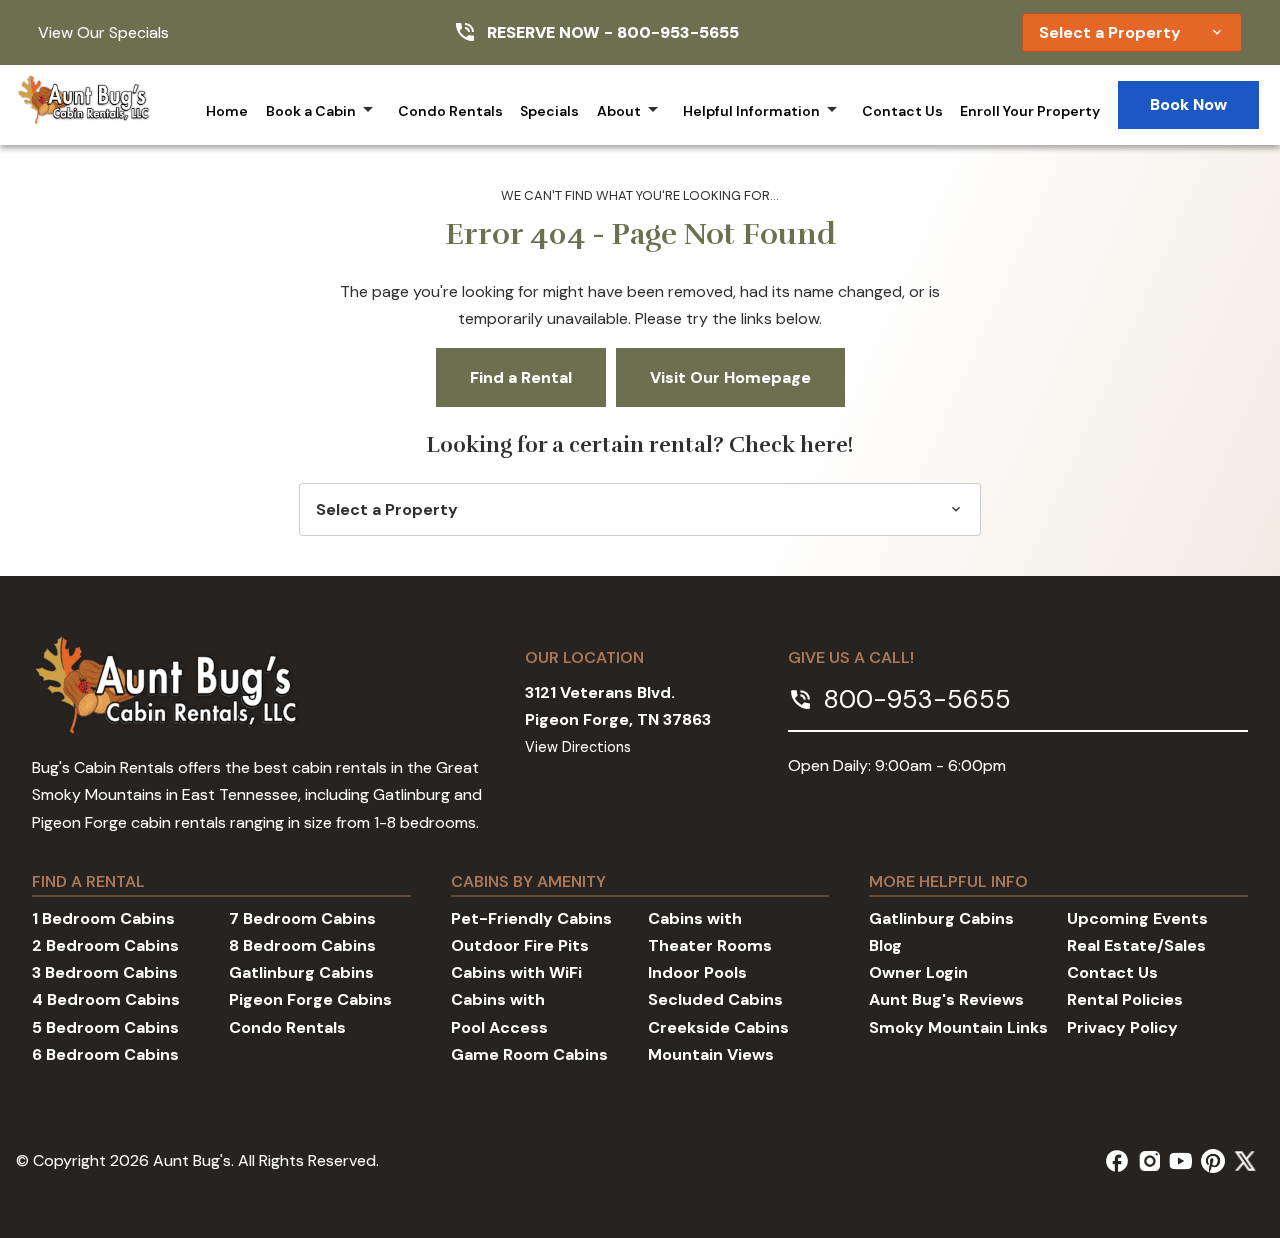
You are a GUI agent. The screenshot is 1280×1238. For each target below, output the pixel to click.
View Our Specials (103, 32)
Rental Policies (1125, 999)
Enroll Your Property (1030, 111)
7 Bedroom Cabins (302, 918)
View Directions (578, 747)
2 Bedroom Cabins (105, 945)
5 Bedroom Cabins (105, 1027)
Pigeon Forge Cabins (310, 999)
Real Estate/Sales (1136, 945)
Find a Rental (521, 377)
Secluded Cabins (715, 999)
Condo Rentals (450, 111)
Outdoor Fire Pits (520, 945)
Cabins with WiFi (516, 972)
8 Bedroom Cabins (302, 945)
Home (227, 111)
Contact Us (902, 111)
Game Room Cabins (529, 1054)
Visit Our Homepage (730, 377)
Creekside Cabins (718, 1027)
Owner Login (918, 972)
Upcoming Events (1137, 918)
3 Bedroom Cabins (105, 972)
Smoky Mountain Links (958, 1027)
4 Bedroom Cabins (106, 999)
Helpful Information (751, 111)
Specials (549, 111)
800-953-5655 (678, 32)
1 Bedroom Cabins (103, 918)
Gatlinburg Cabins (301, 972)
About (619, 111)
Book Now (1188, 104)
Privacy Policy (1122, 1027)
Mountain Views (711, 1054)
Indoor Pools (697, 972)
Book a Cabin (311, 111)
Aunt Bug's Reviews (946, 999)
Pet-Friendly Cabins (531, 918)
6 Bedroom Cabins (105, 1054)
